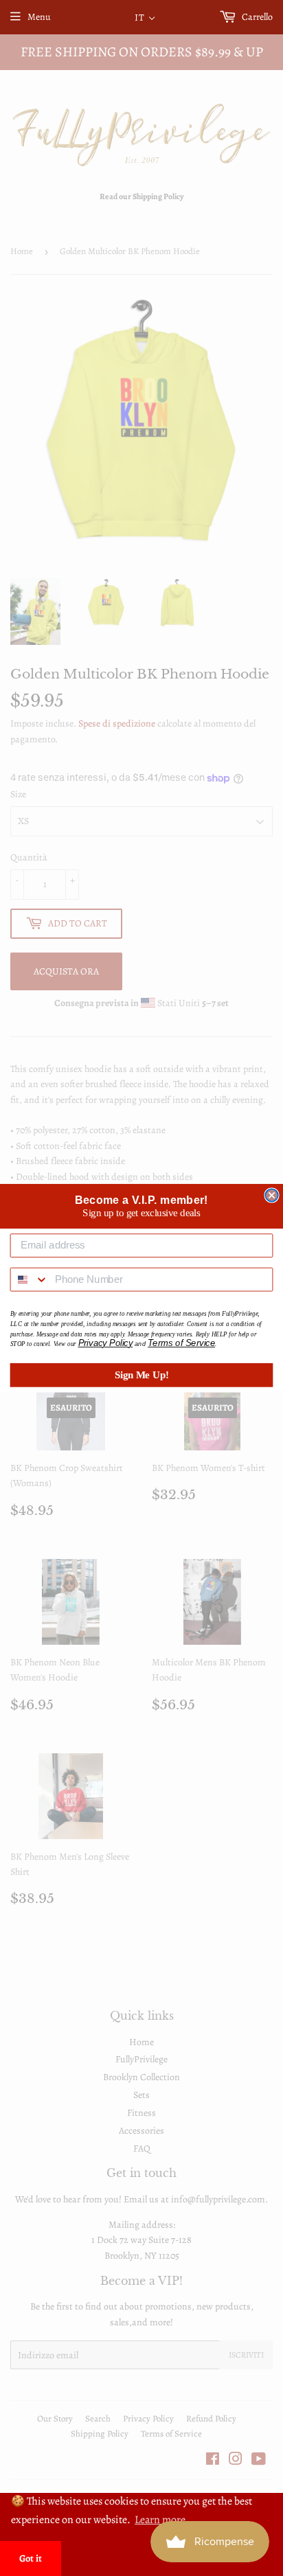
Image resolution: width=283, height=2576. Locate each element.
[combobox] (30, 1280)
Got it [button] (31, 2558)
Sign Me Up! (142, 1375)
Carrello (256, 17)
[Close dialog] (271, 1195)
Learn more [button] (160, 2520)
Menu (39, 17)
